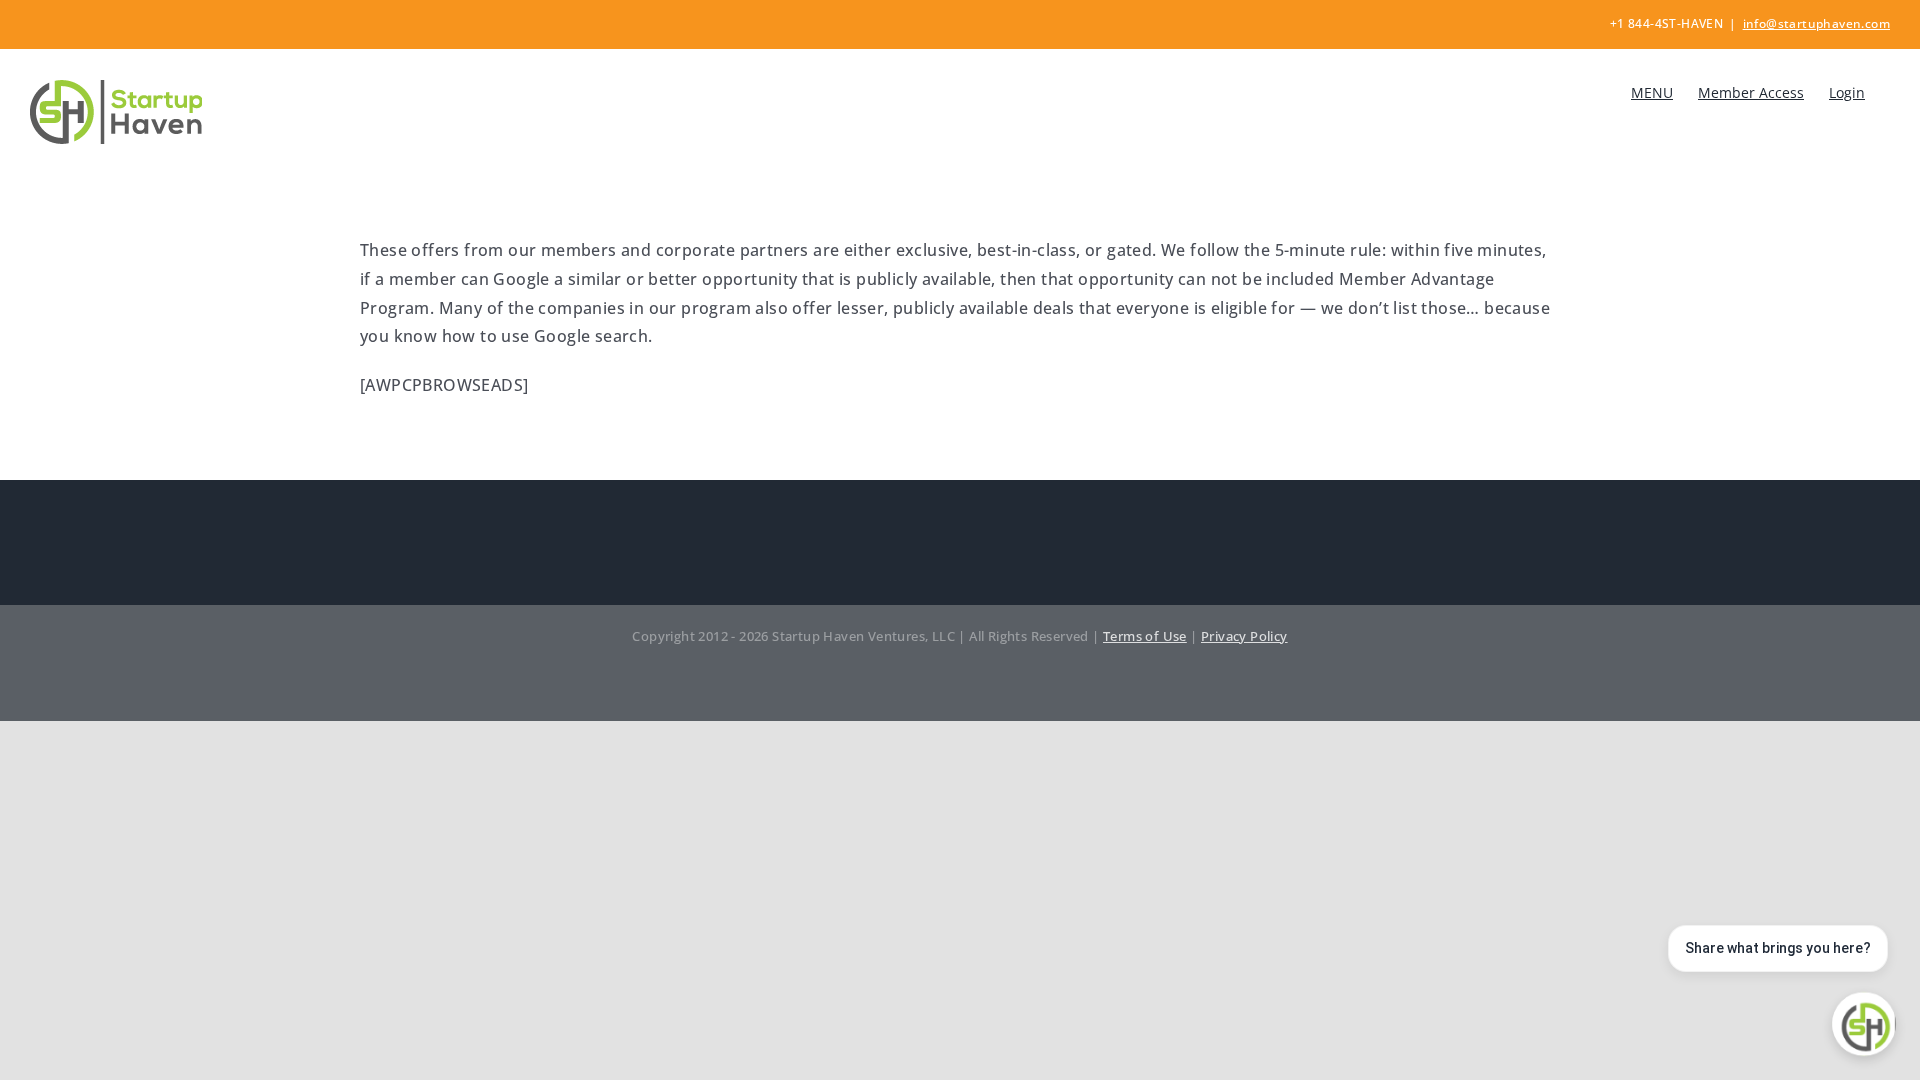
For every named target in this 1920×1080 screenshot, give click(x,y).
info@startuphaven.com (1816, 23)
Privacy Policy (1244, 636)
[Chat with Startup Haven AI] (1864, 1024)
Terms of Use (1145, 636)
